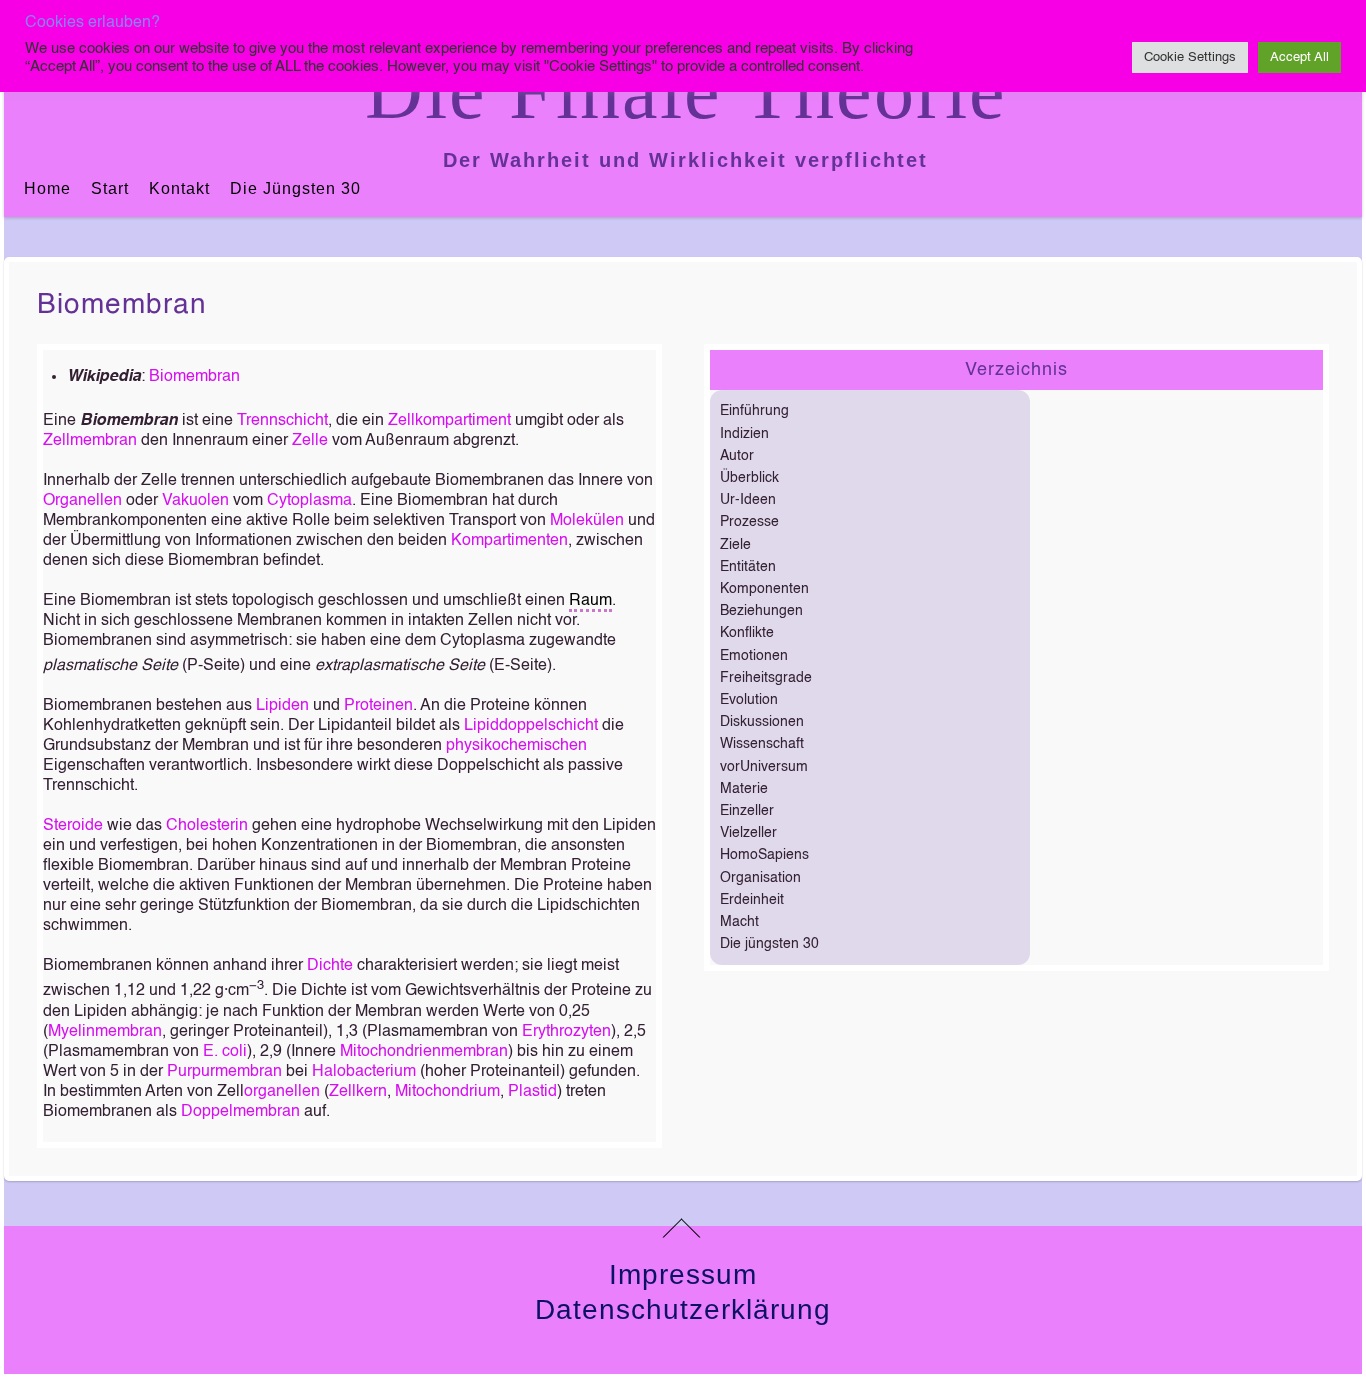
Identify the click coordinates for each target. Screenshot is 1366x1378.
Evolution (749, 700)
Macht (739, 922)
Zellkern (358, 1092)
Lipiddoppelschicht (531, 726)
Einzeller (747, 811)
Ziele (735, 545)
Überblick (749, 478)
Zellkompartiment (449, 421)
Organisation (760, 878)
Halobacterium (364, 1072)
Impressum (683, 1274)
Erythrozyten (566, 1032)
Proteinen (378, 706)
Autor (737, 456)
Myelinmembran (105, 1032)
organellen (282, 1092)
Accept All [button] (1299, 57)
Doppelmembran (240, 1112)
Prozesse (749, 522)
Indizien (744, 434)
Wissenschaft (762, 744)
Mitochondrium (447, 1092)
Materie (744, 789)
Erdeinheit (752, 900)
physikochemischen (516, 746)
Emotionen (754, 656)
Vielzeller (748, 833)
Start (110, 188)
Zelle (310, 441)
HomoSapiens (764, 855)
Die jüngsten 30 (295, 188)
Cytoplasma (309, 501)
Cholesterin (207, 826)
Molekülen (587, 521)
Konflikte (747, 633)
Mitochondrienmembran (424, 1052)
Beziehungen (761, 611)
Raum (590, 601)
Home (47, 188)
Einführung (754, 411)
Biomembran (122, 305)
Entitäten (748, 567)
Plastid (532, 1092)
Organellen (82, 501)
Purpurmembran (224, 1072)
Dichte (330, 966)
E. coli (225, 1052)
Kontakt (179, 188)
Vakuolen (195, 501)
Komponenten (764, 589)
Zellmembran (90, 441)
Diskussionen (762, 722)
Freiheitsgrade (766, 678)
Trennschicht (282, 421)
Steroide (73, 826)
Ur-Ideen (748, 500)
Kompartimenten (509, 541)
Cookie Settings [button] (1190, 57)
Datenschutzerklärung (683, 1309)
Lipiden (282, 706)
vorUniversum (764, 767)
